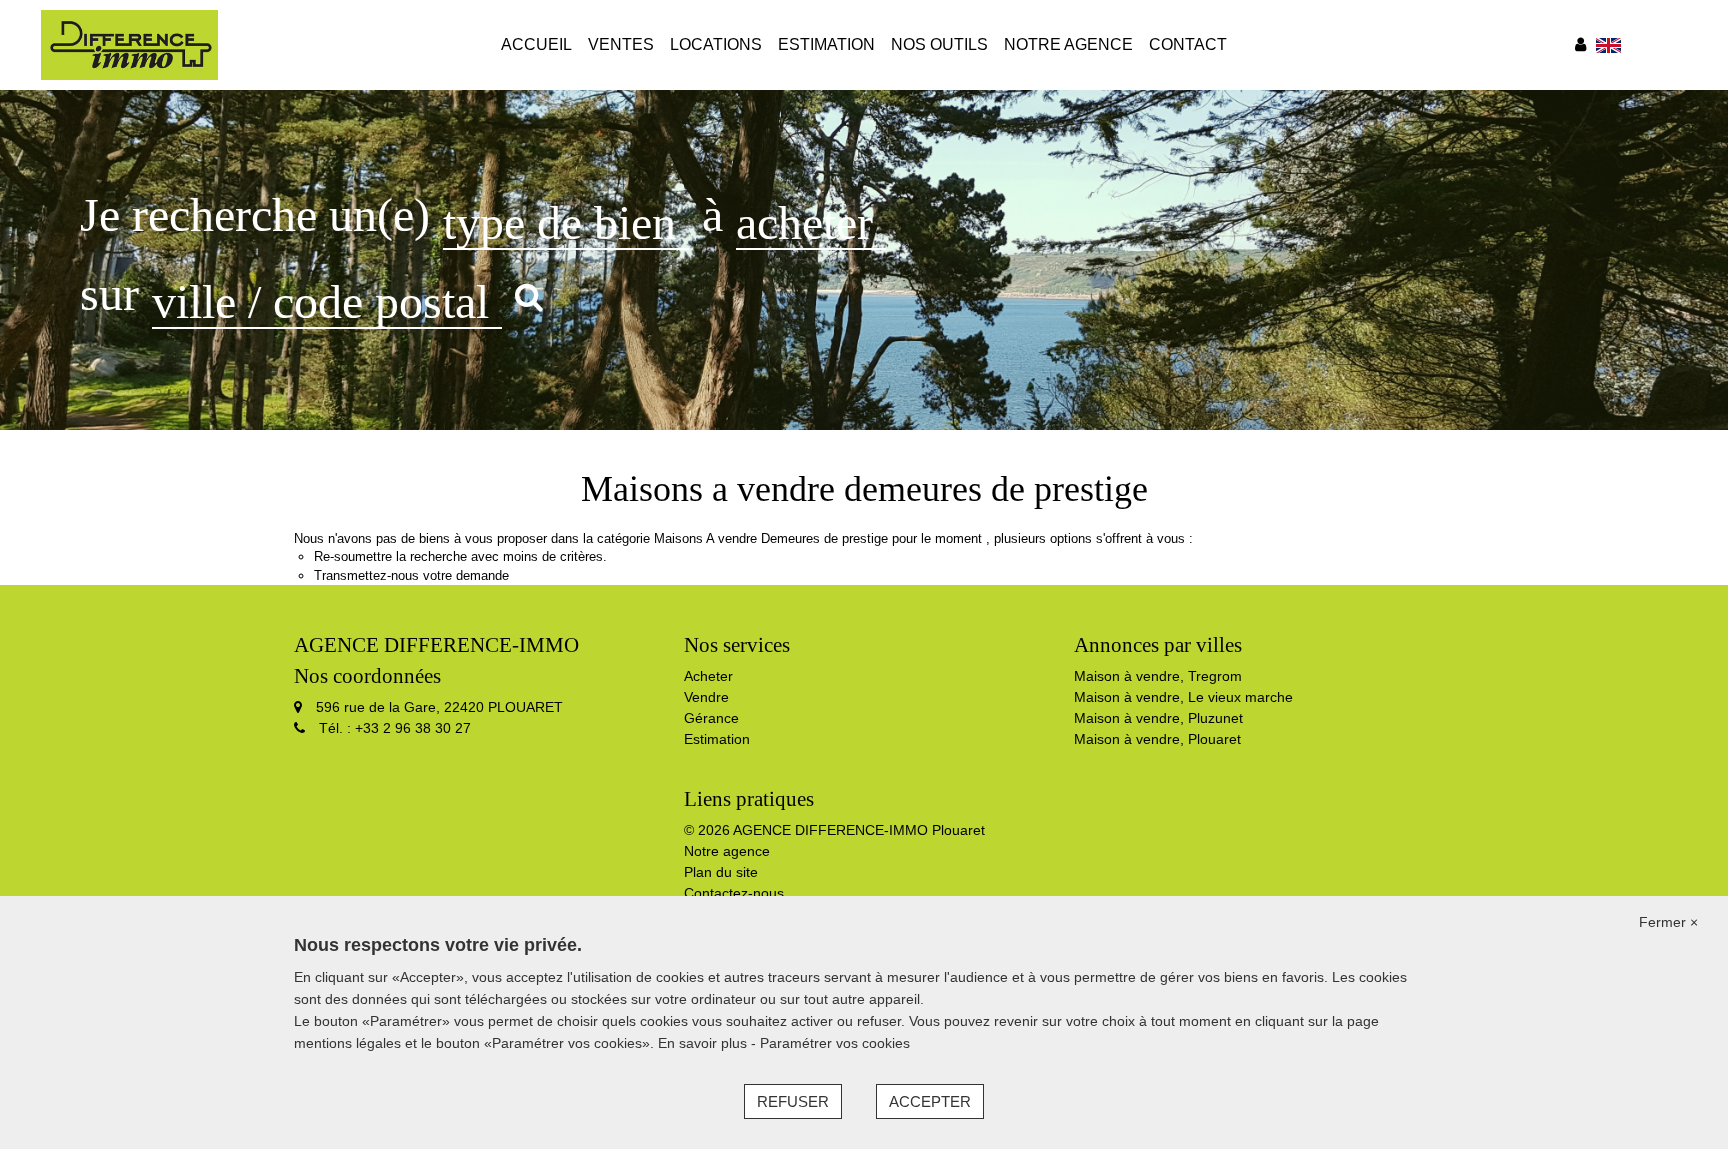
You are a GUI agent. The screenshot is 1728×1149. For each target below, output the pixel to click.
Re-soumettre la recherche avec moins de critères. (460, 556)
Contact (1188, 44)
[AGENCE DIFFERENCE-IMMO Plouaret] (130, 44)
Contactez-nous (734, 893)
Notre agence (1068, 44)
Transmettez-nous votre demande (411, 575)
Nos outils (939, 44)
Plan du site (721, 872)
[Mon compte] (1580, 44)
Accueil (536, 44)
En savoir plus (704, 1043)
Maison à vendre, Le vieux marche (1183, 697)
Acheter (708, 676)
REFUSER (793, 1101)
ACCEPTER (930, 1101)
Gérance (711, 718)
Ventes (621, 44)
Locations (716, 44)
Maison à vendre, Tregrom (1158, 676)
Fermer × (1668, 922)
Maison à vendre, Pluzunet (1158, 718)
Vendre (706, 697)
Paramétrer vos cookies (835, 1043)
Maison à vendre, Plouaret (1157, 739)
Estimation (826, 44)
